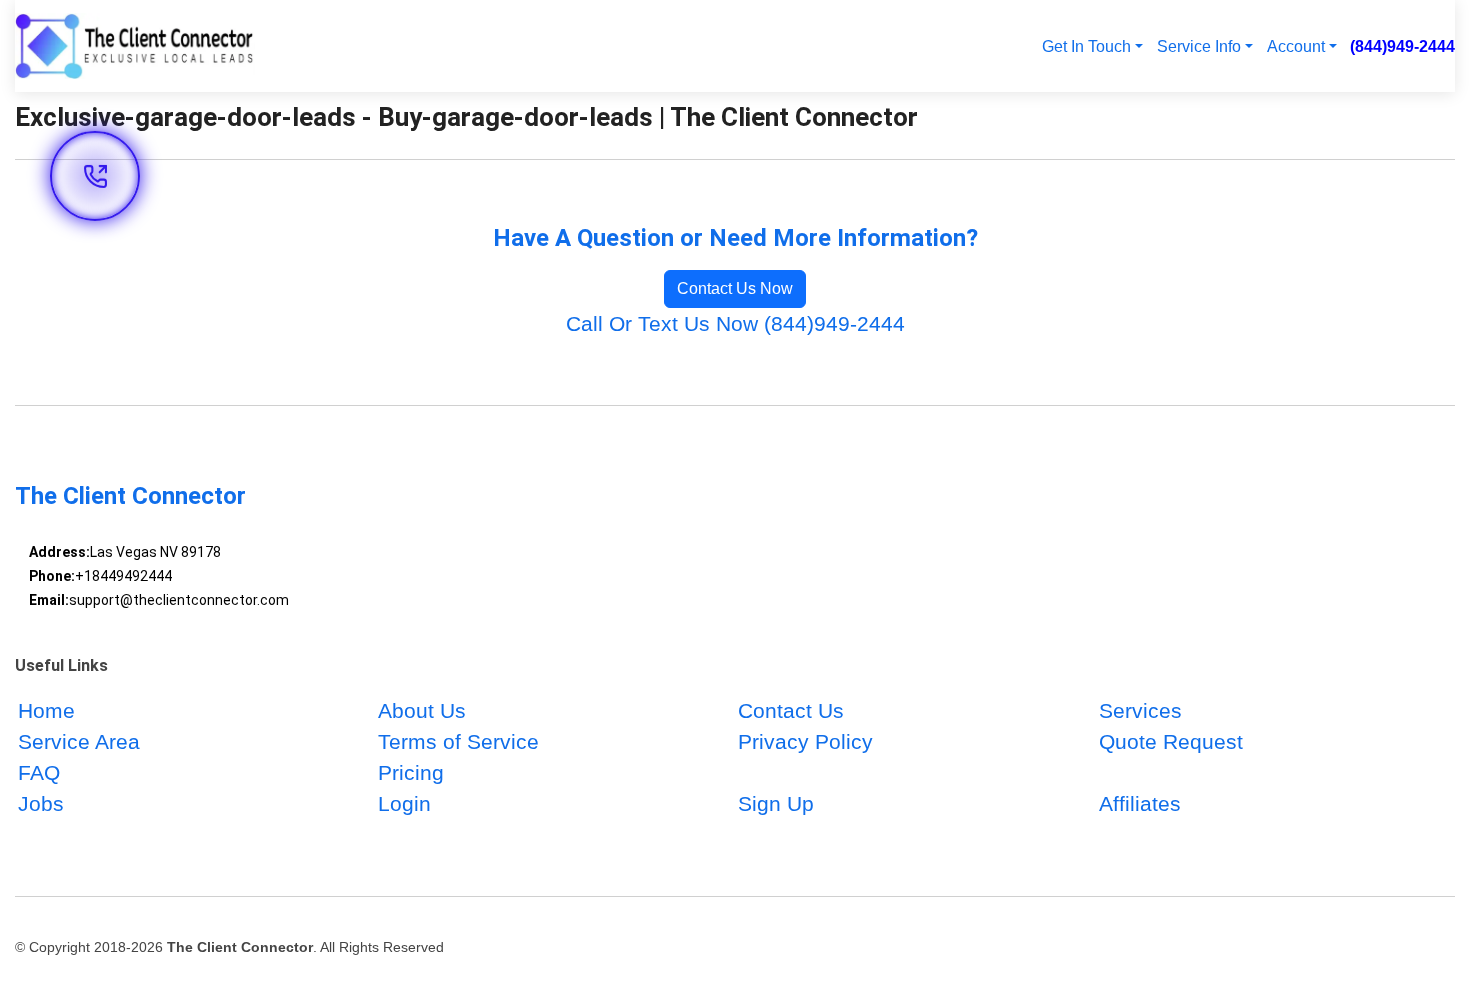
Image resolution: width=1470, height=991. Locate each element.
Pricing (411, 772)
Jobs (41, 803)
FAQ (39, 772)
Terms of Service (458, 741)
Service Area (79, 741)
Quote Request (1171, 741)
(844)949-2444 (1402, 46)
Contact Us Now (735, 288)
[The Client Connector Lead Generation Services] (135, 46)
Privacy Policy (805, 741)
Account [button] (1296, 46)
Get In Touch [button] (1086, 46)
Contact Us (791, 710)
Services (1140, 710)
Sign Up (776, 803)
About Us (422, 710)
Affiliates (1140, 803)
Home (46, 710)
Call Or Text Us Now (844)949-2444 (735, 323)
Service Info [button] (1199, 46)
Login (404, 803)
